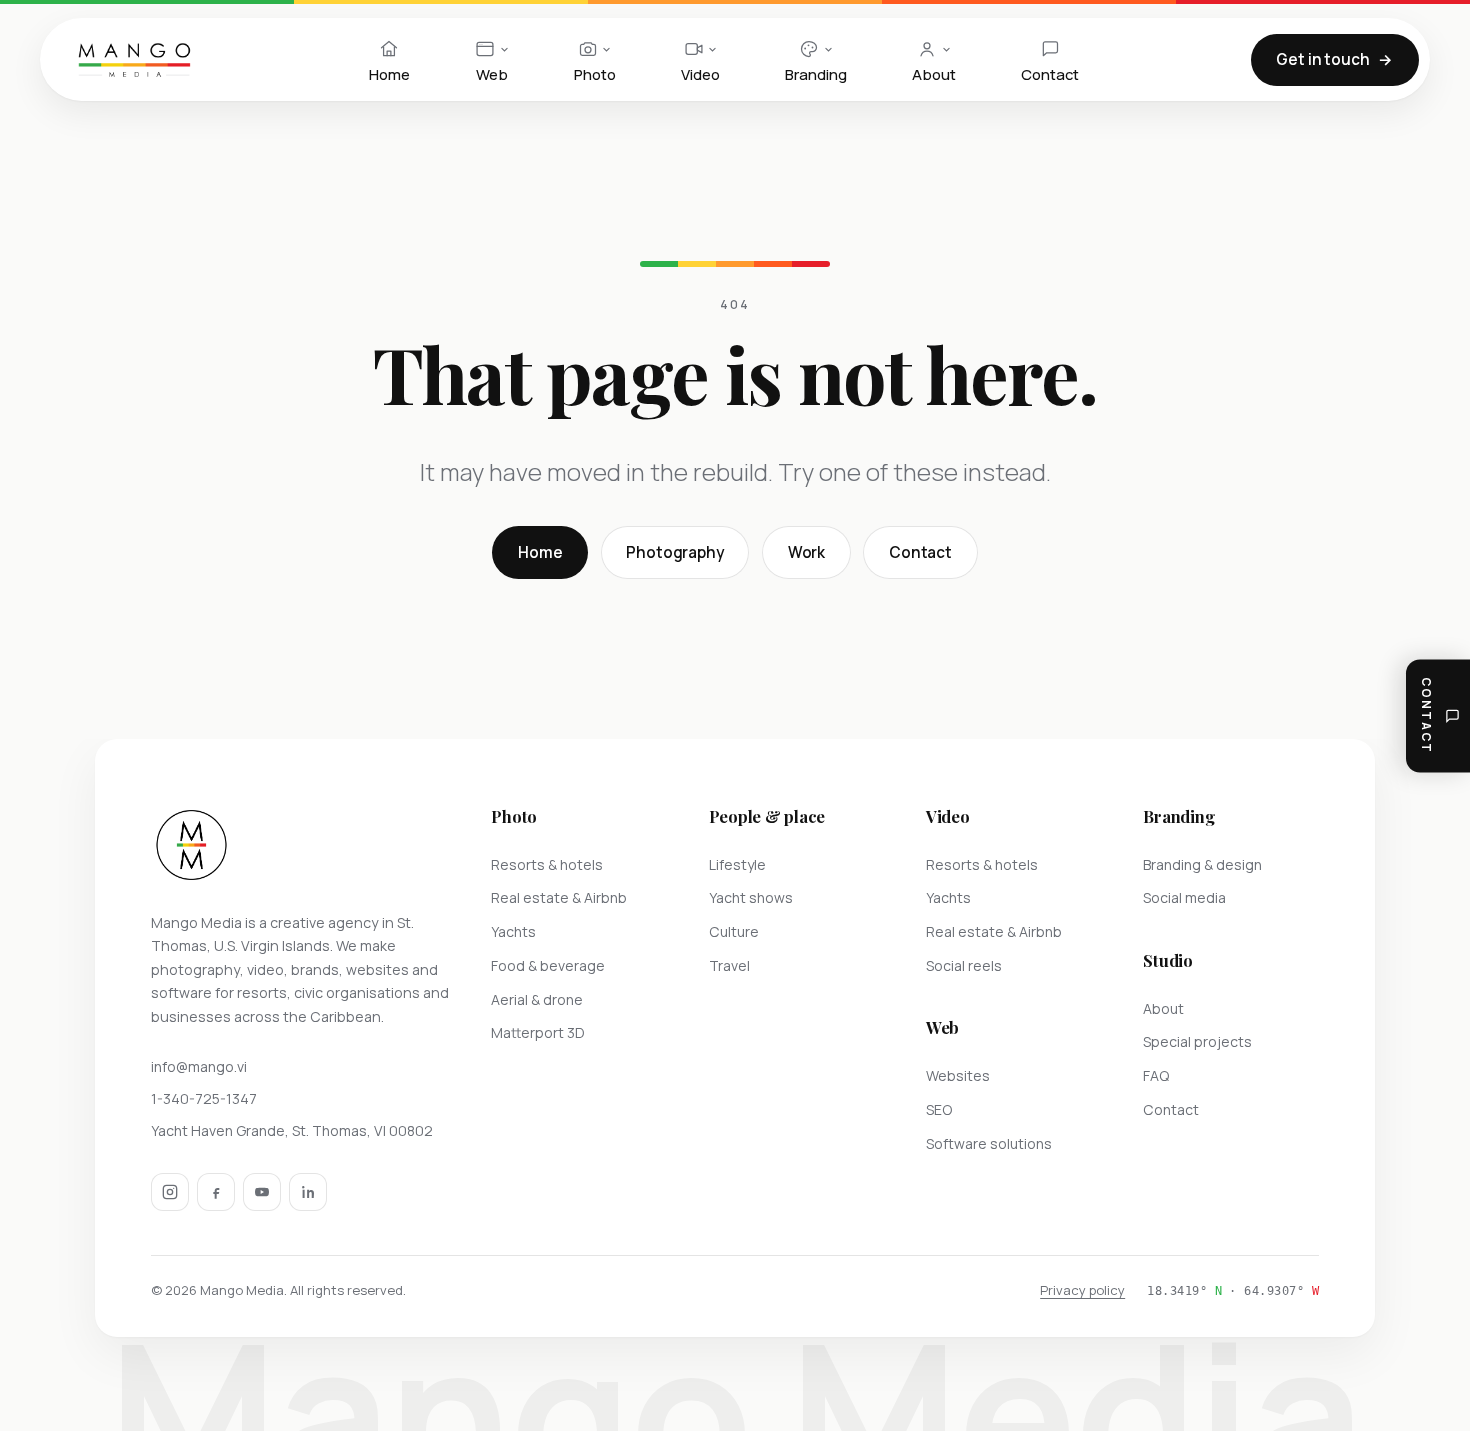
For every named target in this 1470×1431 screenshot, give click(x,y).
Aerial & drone (537, 999)
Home (540, 552)
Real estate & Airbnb (559, 897)
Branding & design (1202, 864)
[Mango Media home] (134, 60)
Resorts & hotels (547, 864)
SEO (939, 1109)
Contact (920, 552)
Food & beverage (548, 965)
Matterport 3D (538, 1032)
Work (806, 552)
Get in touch (1322, 59)
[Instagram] (170, 1192)
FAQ (1156, 1075)
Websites (958, 1075)
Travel (729, 965)
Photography (674, 552)
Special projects (1197, 1041)
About (1163, 1008)
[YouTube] (262, 1192)
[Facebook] (216, 1192)
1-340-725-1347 (204, 1098)
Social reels (964, 965)
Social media (1184, 897)
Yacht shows (751, 897)
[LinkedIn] (308, 1192)
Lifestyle (737, 864)
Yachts (513, 931)
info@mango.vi (199, 1066)
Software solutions (989, 1143)
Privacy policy (1082, 1290)
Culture (734, 931)
